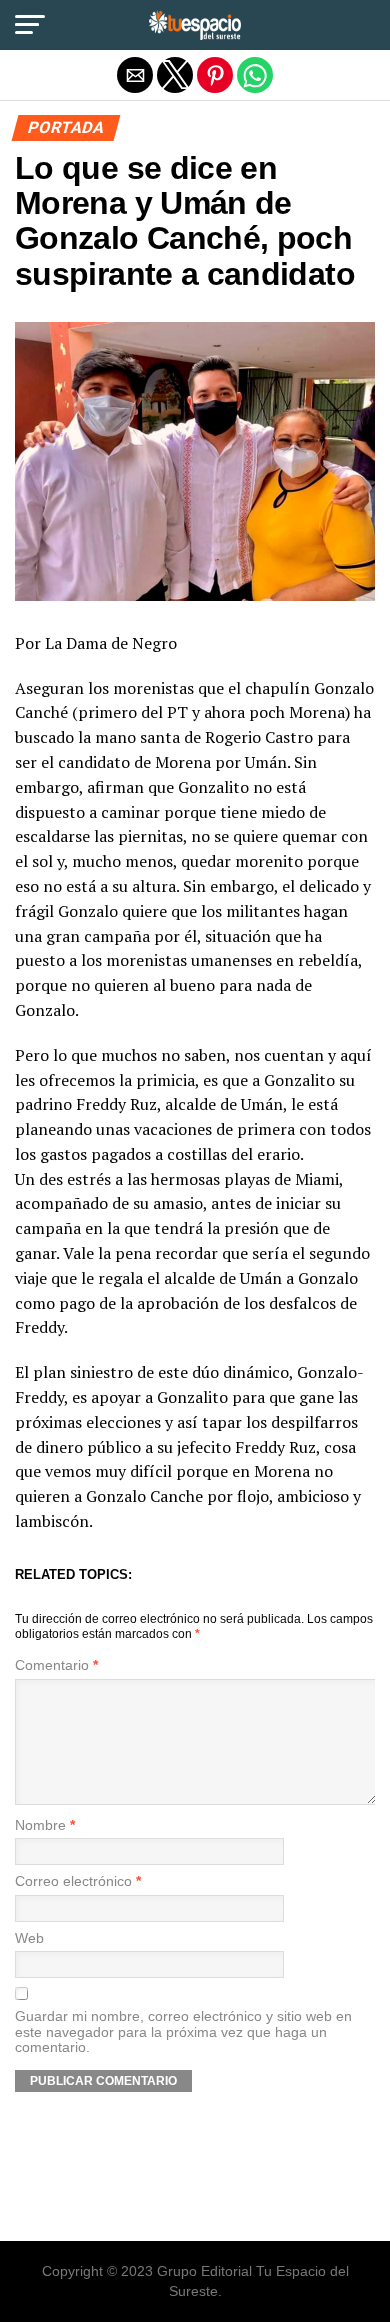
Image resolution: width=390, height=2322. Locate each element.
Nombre (45, 1825)
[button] (30, 25)
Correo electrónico (78, 1881)
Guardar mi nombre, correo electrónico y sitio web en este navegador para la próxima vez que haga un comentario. (183, 2032)
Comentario (56, 1665)
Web (29, 1938)
